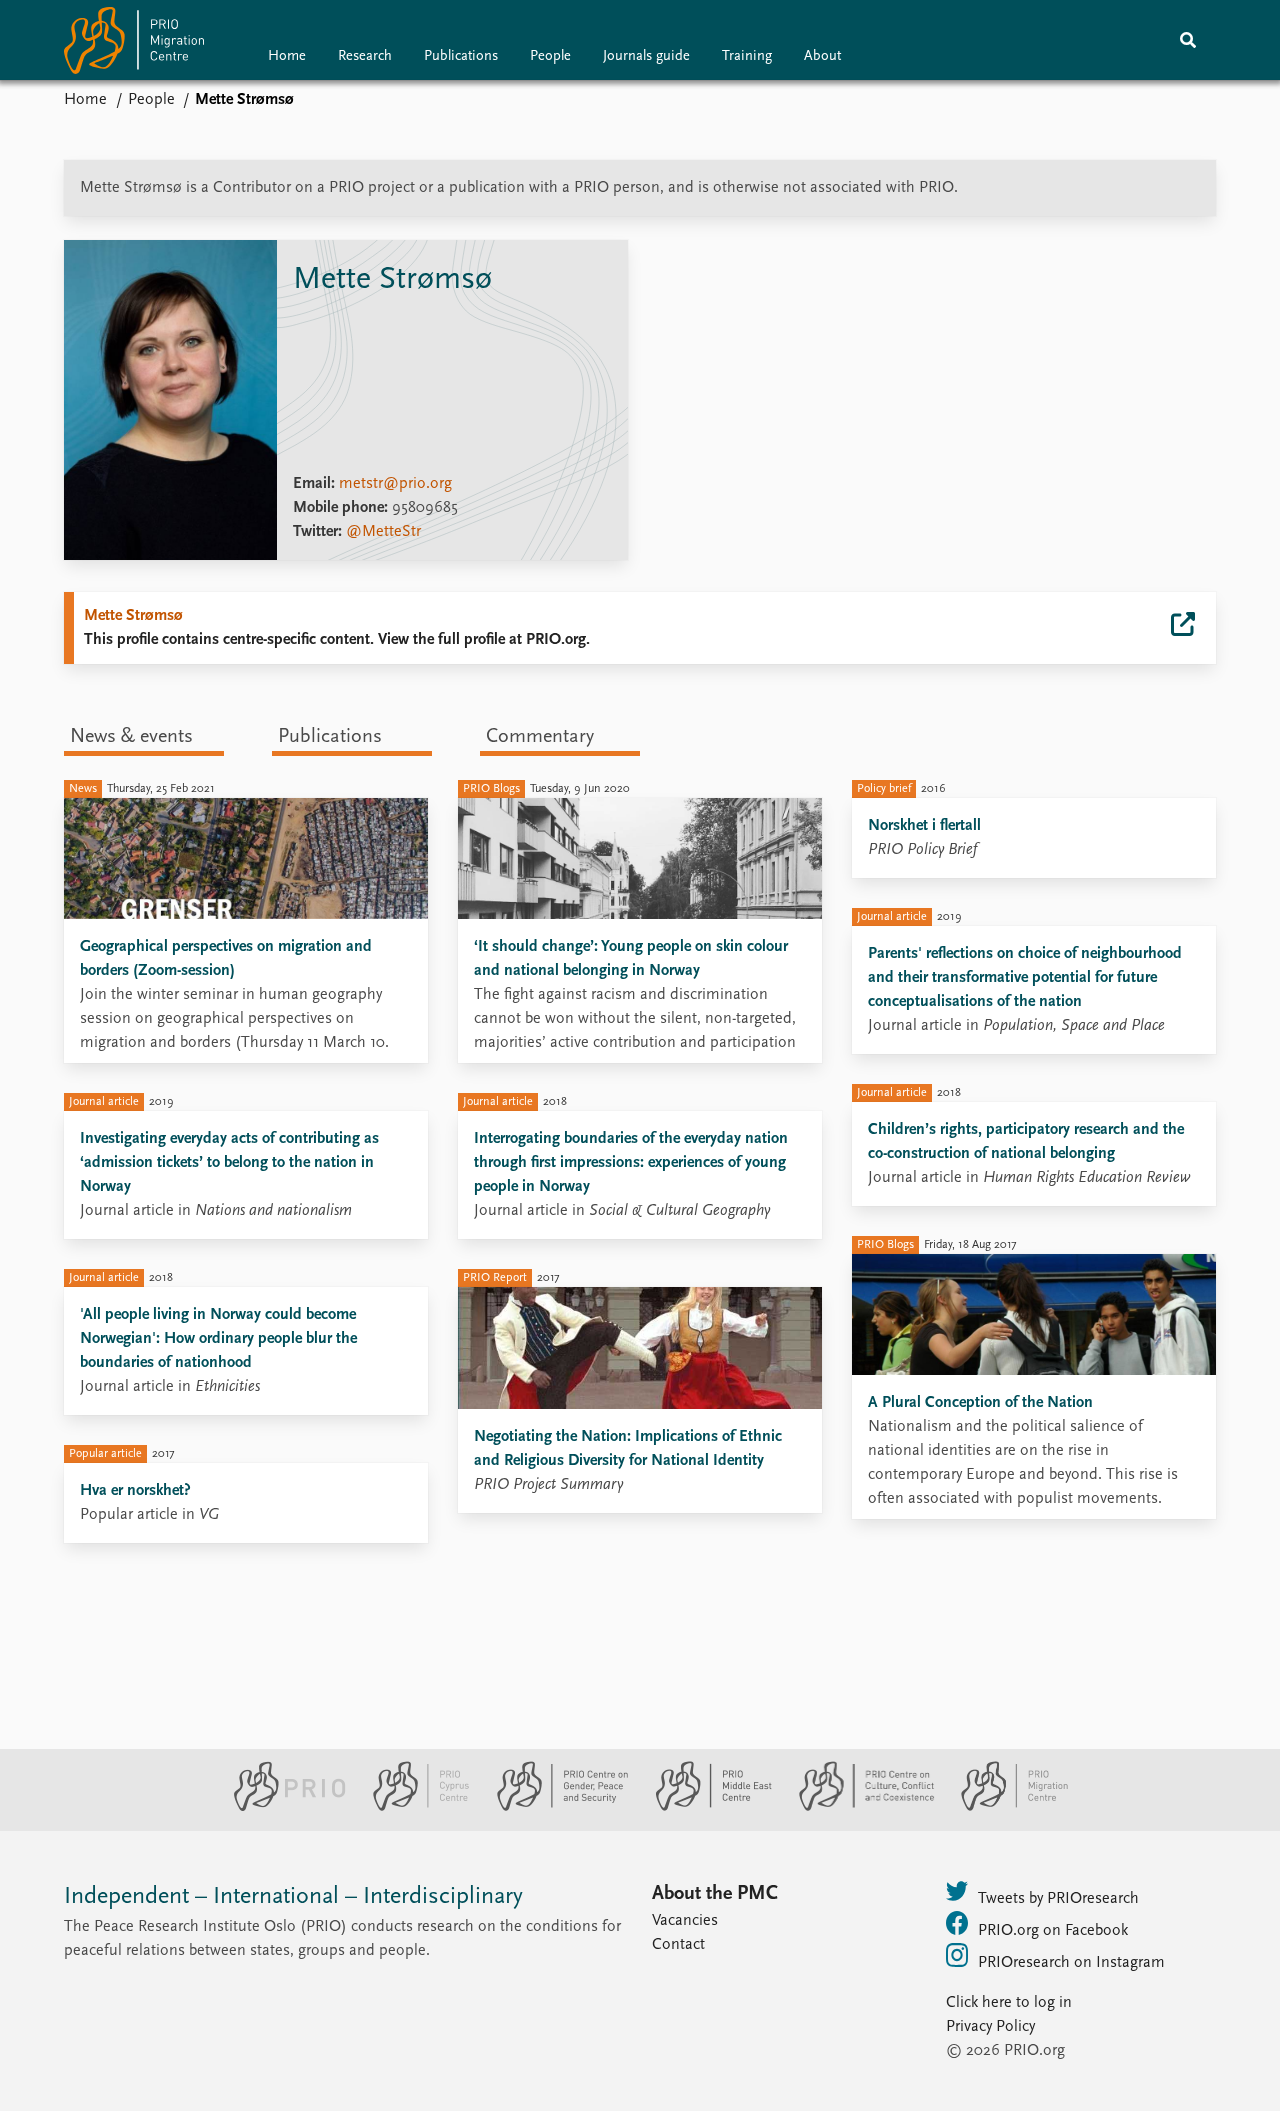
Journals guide (646, 56)
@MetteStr (383, 532)
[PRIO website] (281, 1807)
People (550, 56)
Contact (678, 1945)
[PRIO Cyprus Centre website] (413, 1807)
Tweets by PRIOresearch (1058, 1899)
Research (365, 56)
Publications (461, 56)
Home (287, 56)
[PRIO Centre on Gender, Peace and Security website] (554, 1807)
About (822, 56)
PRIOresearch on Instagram (1071, 1963)
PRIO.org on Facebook (1053, 1931)
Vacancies (685, 1921)
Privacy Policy (990, 2027)
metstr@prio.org (395, 484)
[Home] (134, 44)
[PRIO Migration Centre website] (1004, 1807)
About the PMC (715, 1894)
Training (747, 56)
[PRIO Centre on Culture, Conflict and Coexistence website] (858, 1807)
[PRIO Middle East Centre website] (705, 1807)
